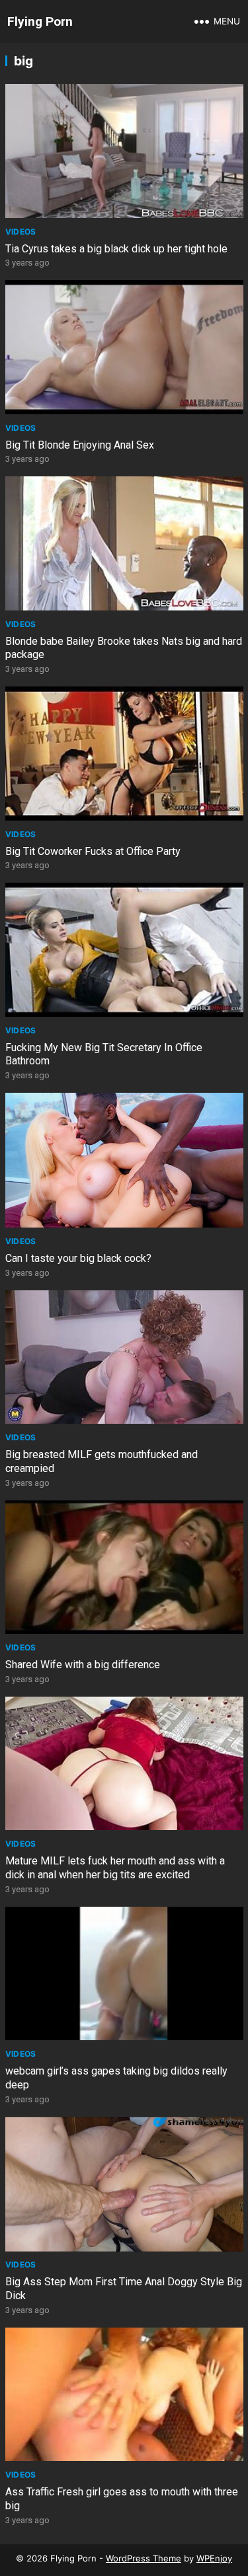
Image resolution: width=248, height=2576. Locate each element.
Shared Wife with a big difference (83, 1665)
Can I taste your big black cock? (78, 1258)
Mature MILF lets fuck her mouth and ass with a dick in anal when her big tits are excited (115, 1868)
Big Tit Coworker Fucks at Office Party (93, 851)
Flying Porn (40, 21)
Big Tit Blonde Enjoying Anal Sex (80, 445)
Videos (21, 232)
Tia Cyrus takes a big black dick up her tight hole (116, 249)
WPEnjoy (214, 2558)
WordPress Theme (144, 2558)
